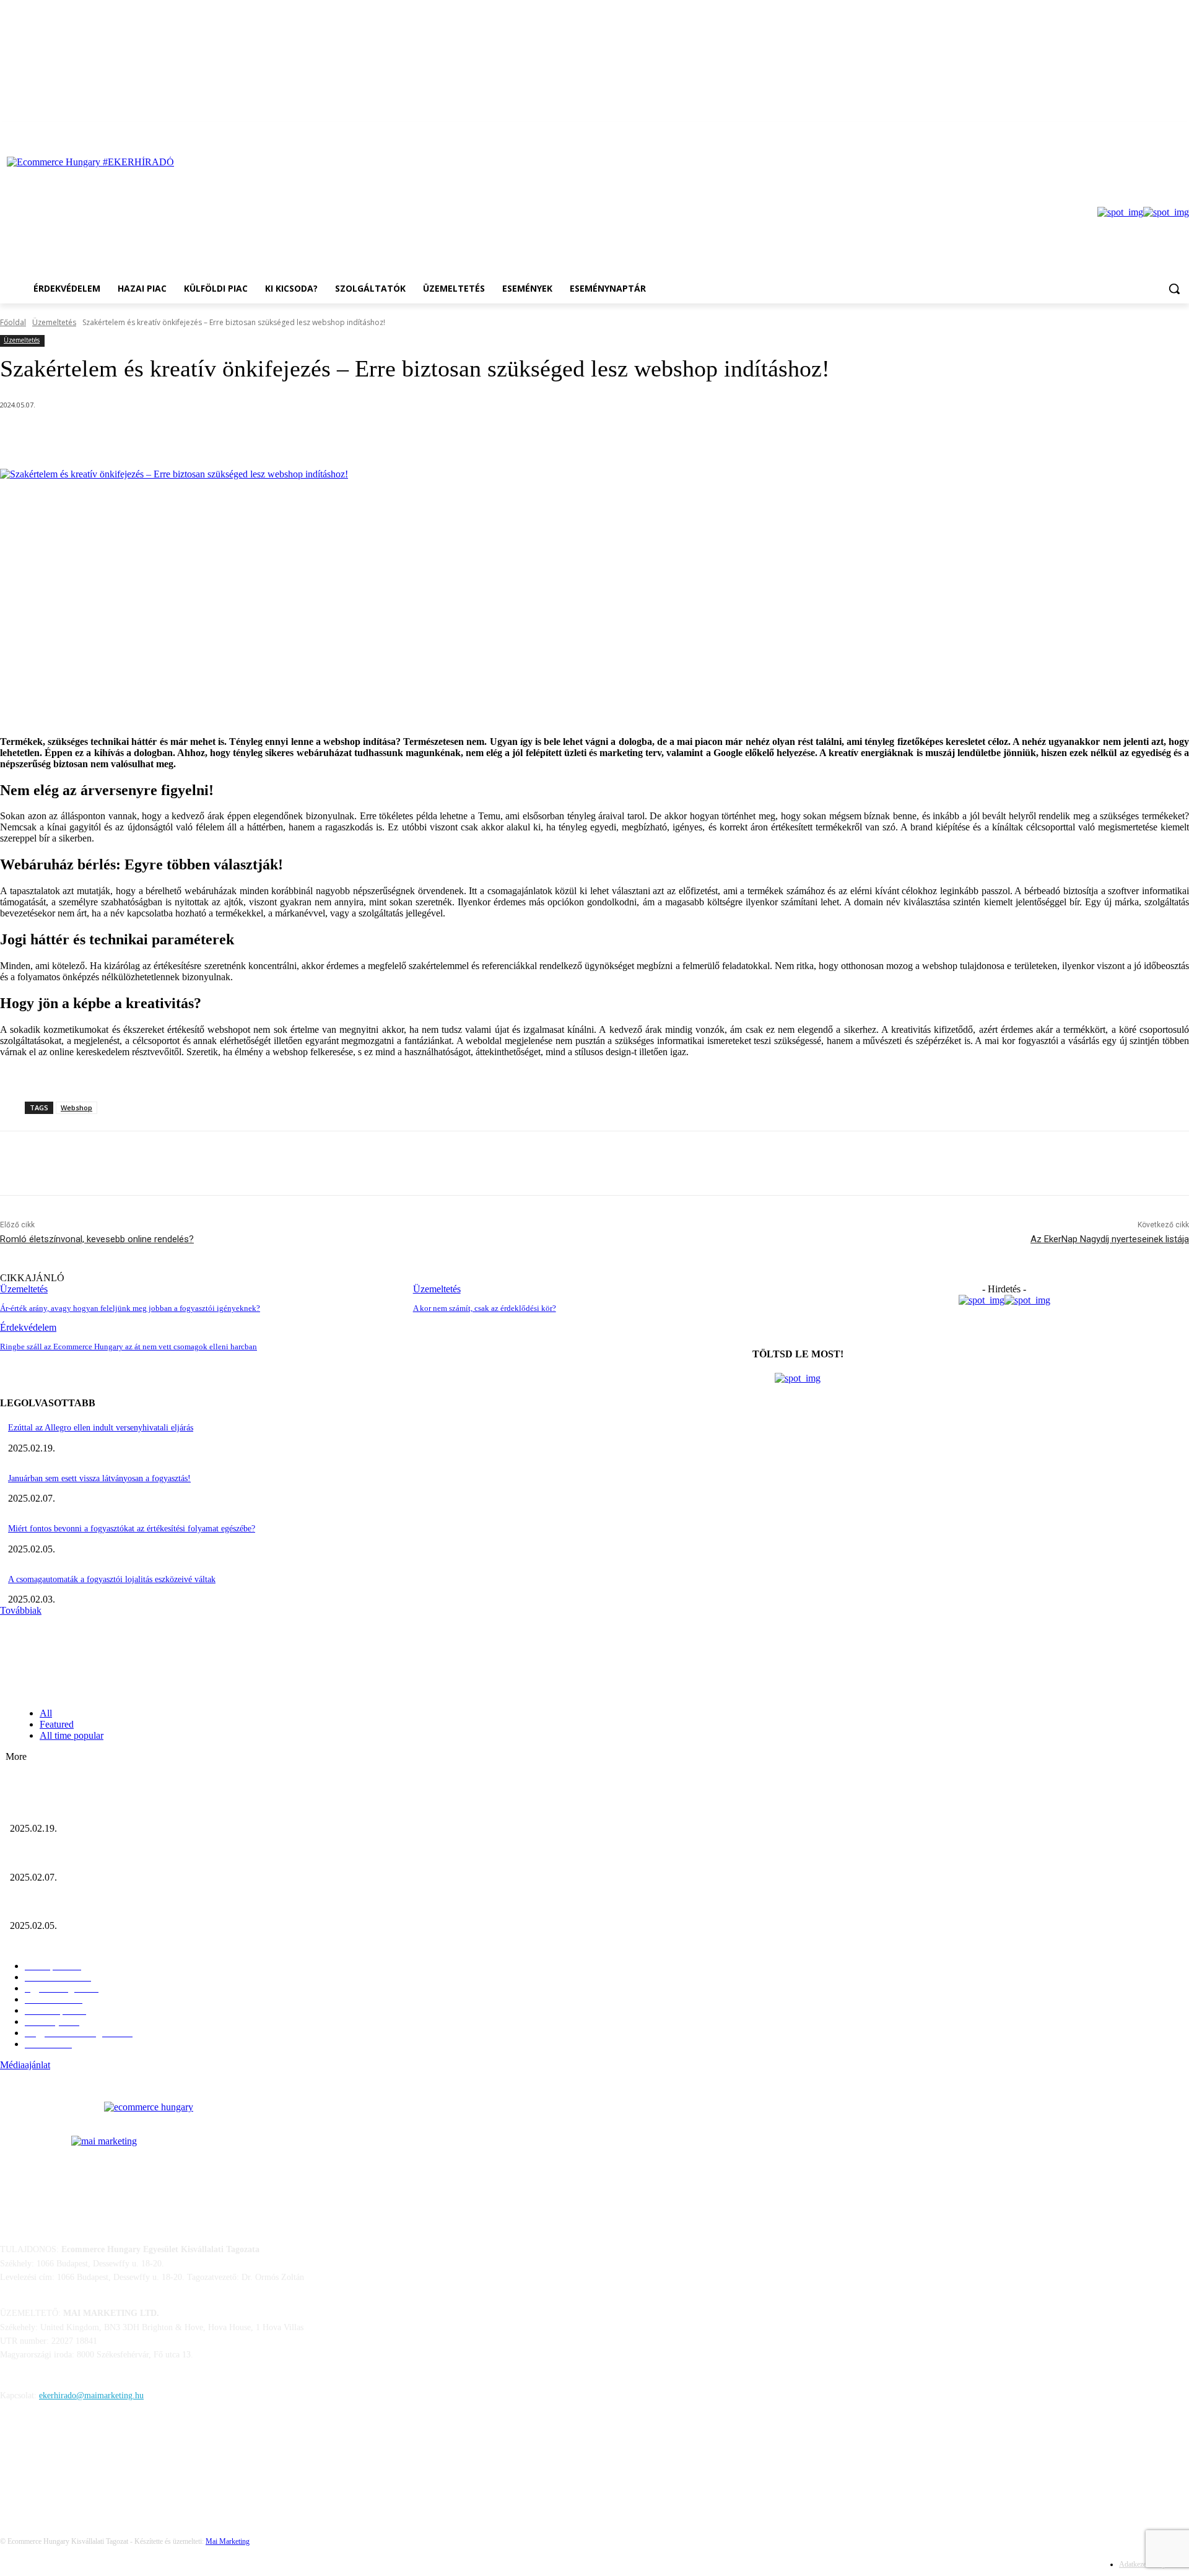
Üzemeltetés (54, 322)
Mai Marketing (228, 2541)
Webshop (76, 1107)
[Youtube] (1182, 131)
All (46, 1713)
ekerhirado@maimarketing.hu (91, 2395)
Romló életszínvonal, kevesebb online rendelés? (97, 1239)
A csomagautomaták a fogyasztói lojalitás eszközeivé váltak (112, 1579)
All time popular (72, 1735)
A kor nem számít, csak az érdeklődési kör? (485, 1308)
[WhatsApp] (268, 437)
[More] (313, 437)
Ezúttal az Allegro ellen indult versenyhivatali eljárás (101, 1428)
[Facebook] (1165, 131)
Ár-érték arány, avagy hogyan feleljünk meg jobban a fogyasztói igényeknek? (130, 1308)
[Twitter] (178, 437)
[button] (1174, 289)
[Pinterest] (223, 437)
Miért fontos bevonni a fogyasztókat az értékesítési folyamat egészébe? (132, 1529)
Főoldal (13, 322)
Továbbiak (21, 1610)
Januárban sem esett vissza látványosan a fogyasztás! (99, 1478)
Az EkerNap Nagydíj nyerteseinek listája (1110, 1239)
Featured (57, 1724)
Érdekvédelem (28, 1327)
